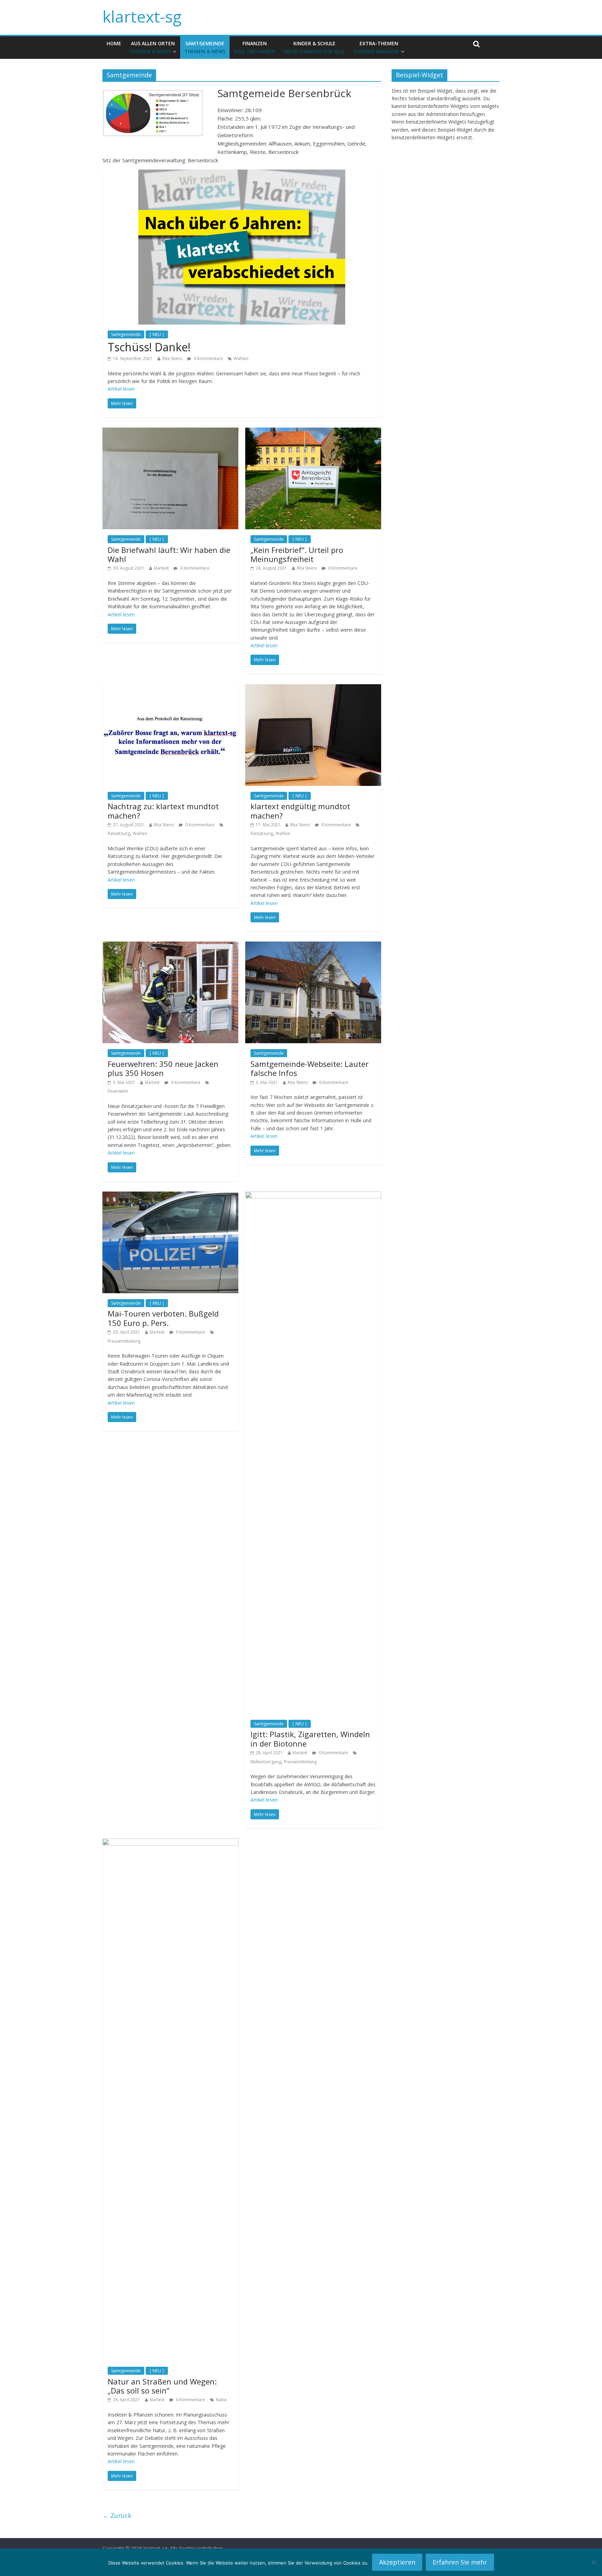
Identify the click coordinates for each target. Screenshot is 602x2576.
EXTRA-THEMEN (376, 47)
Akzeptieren (397, 2562)
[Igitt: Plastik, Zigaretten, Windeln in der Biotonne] (313, 1196)
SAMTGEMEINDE (205, 47)
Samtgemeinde (126, 334)
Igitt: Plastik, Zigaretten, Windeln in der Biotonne (310, 1739)
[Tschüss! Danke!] (242, 174)
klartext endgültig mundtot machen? (300, 811)
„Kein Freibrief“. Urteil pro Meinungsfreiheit (297, 554)
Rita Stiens (172, 358)
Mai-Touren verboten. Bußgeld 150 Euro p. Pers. (163, 1318)
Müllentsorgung (266, 1762)
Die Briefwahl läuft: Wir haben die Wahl (169, 554)
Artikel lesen (121, 389)
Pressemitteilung (124, 1341)
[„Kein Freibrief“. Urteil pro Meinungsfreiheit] (313, 432)
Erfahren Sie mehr (460, 2562)
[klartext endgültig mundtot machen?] (313, 688)
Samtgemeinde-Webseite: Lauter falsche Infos (310, 1068)
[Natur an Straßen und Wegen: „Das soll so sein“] (170, 1843)
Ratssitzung (119, 833)
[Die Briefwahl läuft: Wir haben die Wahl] (170, 432)
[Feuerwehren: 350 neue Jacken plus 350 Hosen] (170, 946)
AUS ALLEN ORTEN (152, 47)
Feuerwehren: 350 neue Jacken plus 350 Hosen (163, 1068)
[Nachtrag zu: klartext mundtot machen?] (170, 688)
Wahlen (241, 358)
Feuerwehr (118, 1091)
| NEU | (157, 334)
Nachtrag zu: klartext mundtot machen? (163, 811)
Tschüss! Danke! (149, 347)
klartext (161, 568)
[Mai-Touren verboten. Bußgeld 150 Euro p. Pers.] (170, 1196)
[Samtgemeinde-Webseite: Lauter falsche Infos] (313, 946)
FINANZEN (254, 47)
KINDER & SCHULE (314, 47)
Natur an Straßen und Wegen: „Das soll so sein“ (162, 2386)
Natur (222, 2400)
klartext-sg (142, 16)
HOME (114, 43)
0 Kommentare (208, 358)
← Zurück (117, 2515)
